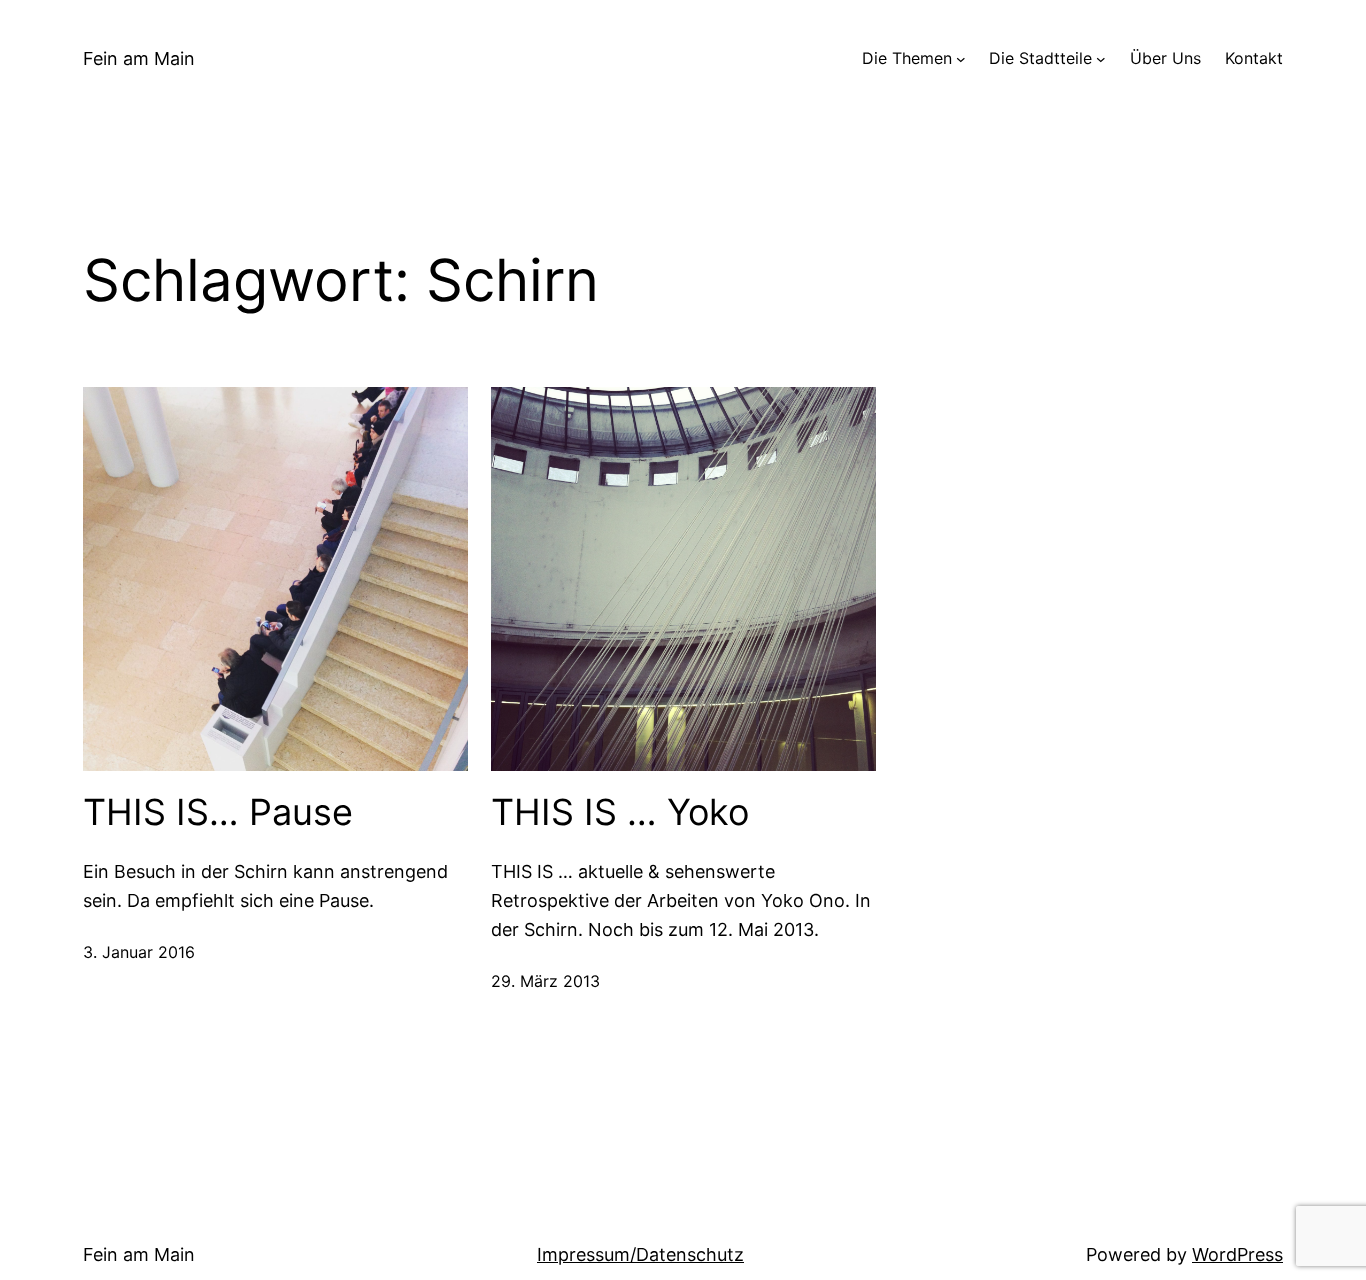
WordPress (1237, 1254)
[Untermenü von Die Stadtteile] (1101, 59)
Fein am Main (139, 58)
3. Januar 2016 (139, 952)
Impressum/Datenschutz (640, 1254)
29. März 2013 (545, 981)
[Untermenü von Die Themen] (961, 59)
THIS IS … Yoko (620, 812)
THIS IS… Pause (218, 812)
